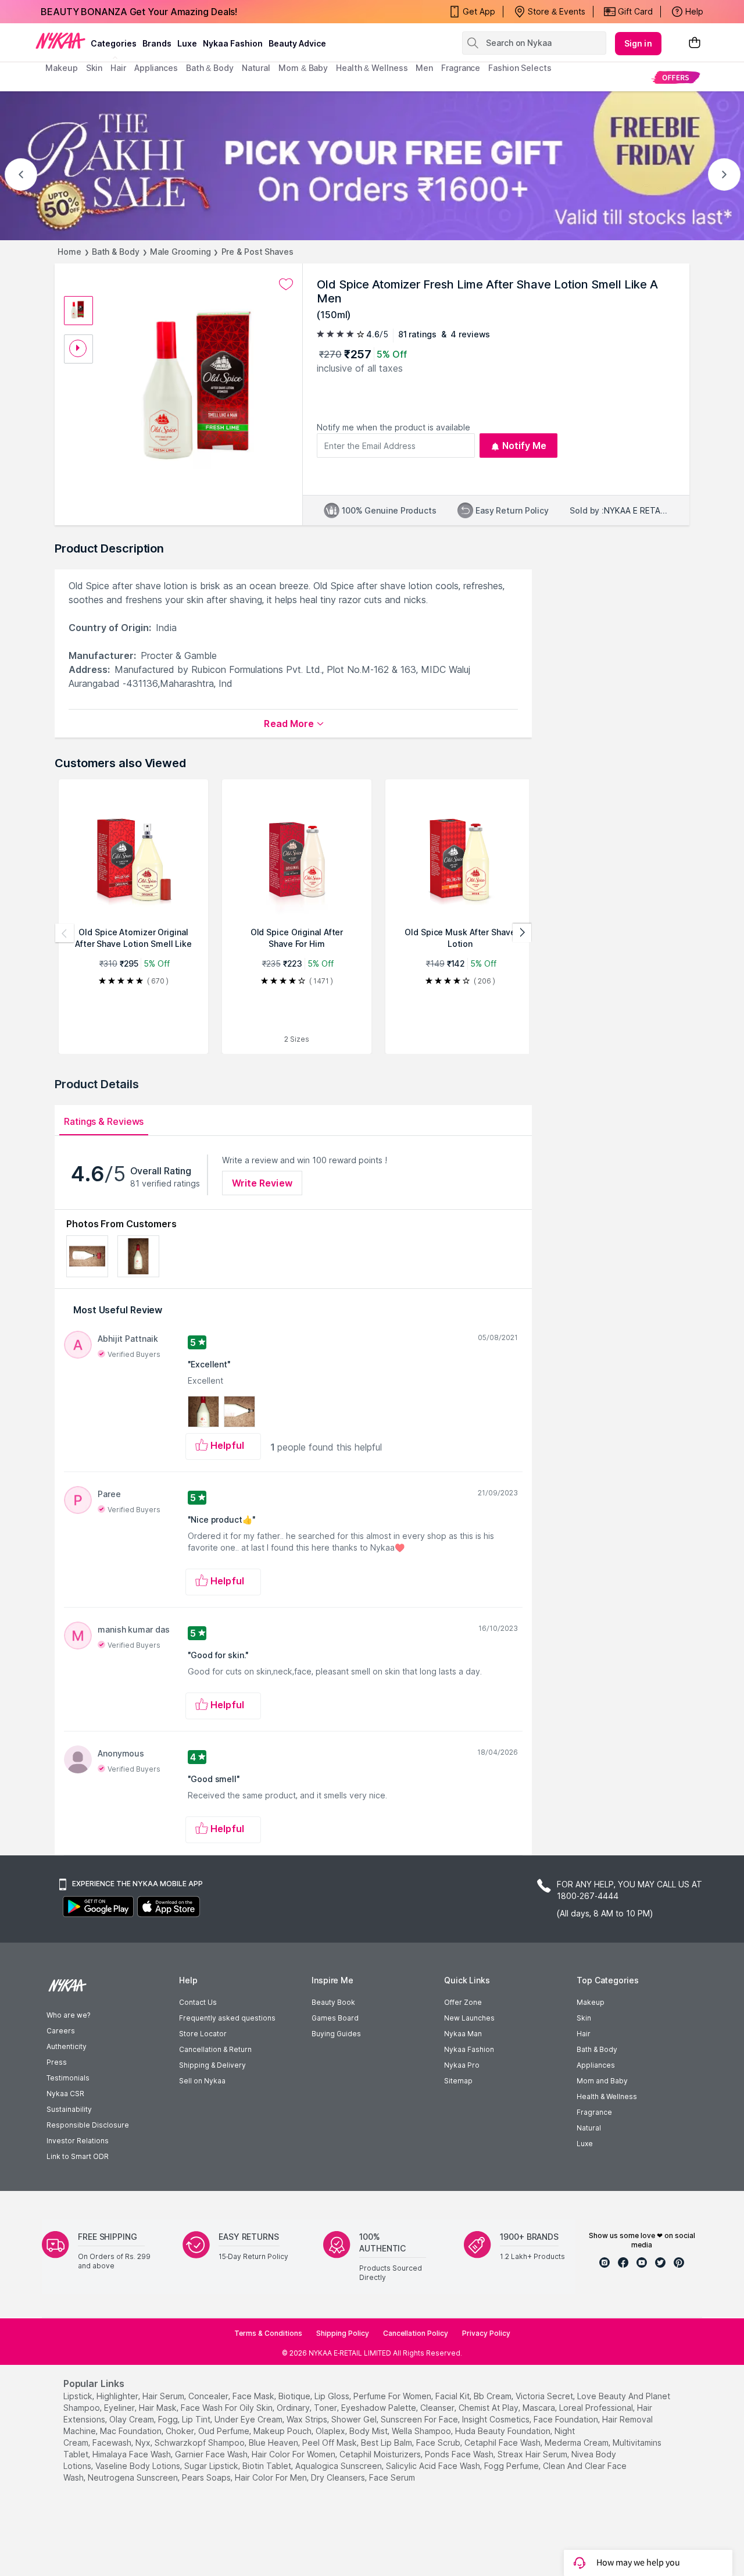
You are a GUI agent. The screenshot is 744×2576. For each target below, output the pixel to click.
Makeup (591, 2002)
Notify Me (525, 446)
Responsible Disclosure (88, 2125)
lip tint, (197, 2419)
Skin (584, 2018)
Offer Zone (463, 2002)
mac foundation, (132, 2431)
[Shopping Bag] (695, 43)
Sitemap (458, 2081)
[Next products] (522, 933)
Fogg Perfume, (512, 2466)
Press (57, 2062)
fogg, (169, 2419)
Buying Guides (336, 2034)
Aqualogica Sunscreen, (339, 2466)
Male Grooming (180, 252)
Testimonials (68, 2078)
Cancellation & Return (215, 2049)
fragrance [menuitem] (461, 68)
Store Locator (203, 2034)
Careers (61, 2031)
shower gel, (355, 2419)
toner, (326, 2408)
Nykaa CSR (65, 2094)
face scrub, (439, 2443)
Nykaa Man (463, 2034)
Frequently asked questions (227, 2018)
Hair (584, 2034)
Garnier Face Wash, (212, 2454)
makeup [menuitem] (61, 68)
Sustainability (69, 2109)
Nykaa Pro (462, 2065)
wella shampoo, (422, 2431)
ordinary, (294, 2408)
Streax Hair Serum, (533, 2454)
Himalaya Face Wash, (133, 2454)
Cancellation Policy (416, 2333)
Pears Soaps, (207, 2477)
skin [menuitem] (94, 68)
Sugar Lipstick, (212, 2466)
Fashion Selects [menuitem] (520, 68)
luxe (187, 43)
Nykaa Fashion (233, 43)
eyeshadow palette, (380, 2408)
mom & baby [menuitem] (303, 68)
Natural (589, 2128)
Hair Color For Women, (294, 2454)
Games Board (335, 2018)
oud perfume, (225, 2431)
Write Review (262, 1183)
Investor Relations (78, 2141)
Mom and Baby (602, 2081)
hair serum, (164, 2396)
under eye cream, (249, 2419)
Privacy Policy (486, 2333)
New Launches (469, 2018)
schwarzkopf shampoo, (201, 2443)
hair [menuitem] (118, 68)
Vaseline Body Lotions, (139, 2466)
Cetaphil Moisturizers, (381, 2454)
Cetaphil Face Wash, (503, 2443)
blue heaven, (274, 2443)
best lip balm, (387, 2443)
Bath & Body (116, 252)
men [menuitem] (424, 68)
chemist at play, (489, 2408)
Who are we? (68, 2015)
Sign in (638, 43)
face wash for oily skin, (228, 2408)
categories (114, 43)
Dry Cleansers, (339, 2477)
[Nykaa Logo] (60, 40)
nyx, (144, 2443)
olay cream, (133, 2419)
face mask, (254, 2396)
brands (157, 43)
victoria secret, (545, 2396)
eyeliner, (120, 2408)
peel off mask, (330, 2443)
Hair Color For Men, (272, 2477)
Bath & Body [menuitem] (210, 68)
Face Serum (392, 2477)
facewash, (113, 2443)
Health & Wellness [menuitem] (372, 68)
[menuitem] (676, 77)
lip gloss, (333, 2396)
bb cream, (493, 2396)
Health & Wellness (607, 2096)
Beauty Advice (297, 43)
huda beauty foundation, (504, 2431)
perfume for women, (393, 2396)
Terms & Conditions (268, 2333)
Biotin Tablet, (268, 2466)
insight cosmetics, (497, 2419)
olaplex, (331, 2431)
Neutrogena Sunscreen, (134, 2477)
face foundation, (567, 2419)
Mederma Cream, (577, 2443)
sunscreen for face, (420, 2419)
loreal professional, (597, 2408)
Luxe (585, 2144)
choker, (181, 2431)
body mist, (369, 2431)
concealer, (209, 2396)
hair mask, (159, 2408)
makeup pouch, (283, 2431)
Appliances (596, 2065)
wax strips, (308, 2419)
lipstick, (79, 2396)
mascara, (540, 2408)
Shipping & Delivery (212, 2065)
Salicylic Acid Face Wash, (434, 2466)
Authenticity (67, 2046)
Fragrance (594, 2112)
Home (69, 252)
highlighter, (118, 2396)
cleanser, (438, 2408)
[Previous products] (65, 933)
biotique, (295, 2396)
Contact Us (198, 2002)
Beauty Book (333, 2002)
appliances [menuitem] (156, 68)
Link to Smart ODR (78, 2156)
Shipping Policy (343, 2333)
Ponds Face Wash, (460, 2454)
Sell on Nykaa (202, 2081)
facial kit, (453, 2396)
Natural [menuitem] (256, 68)
